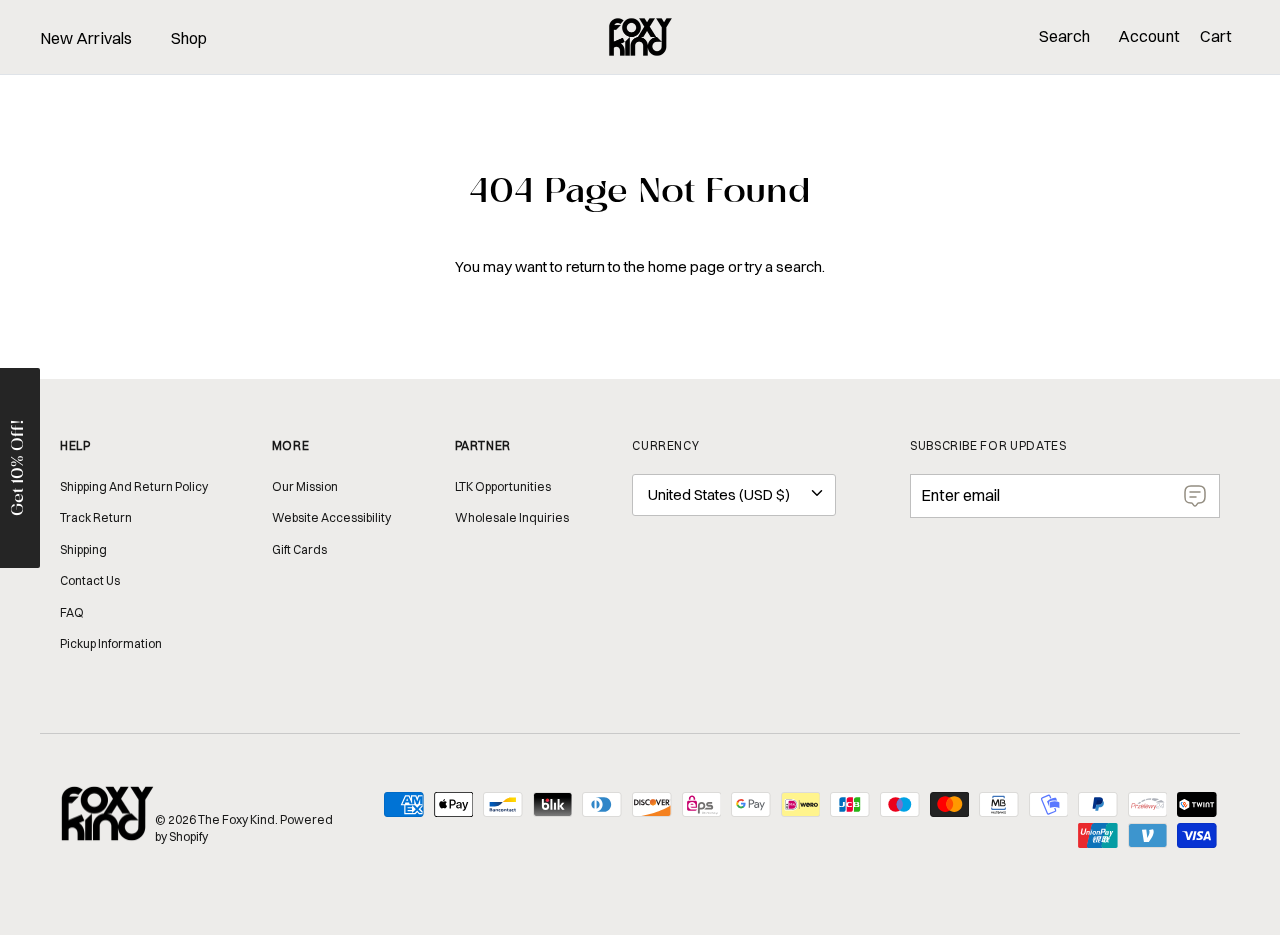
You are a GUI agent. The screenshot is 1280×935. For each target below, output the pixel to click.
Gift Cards (299, 549)
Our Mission (305, 486)
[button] (20, 468)
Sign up (1195, 496)
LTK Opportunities (503, 486)
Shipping (83, 549)
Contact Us (90, 580)
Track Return (96, 517)
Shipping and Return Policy (134, 486)
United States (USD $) (719, 494)
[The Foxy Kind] (640, 37)
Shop (189, 38)
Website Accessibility (331, 517)
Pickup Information (111, 643)
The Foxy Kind (236, 819)
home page (686, 266)
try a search (783, 266)
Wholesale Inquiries (512, 517)
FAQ (72, 612)
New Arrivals (86, 38)
